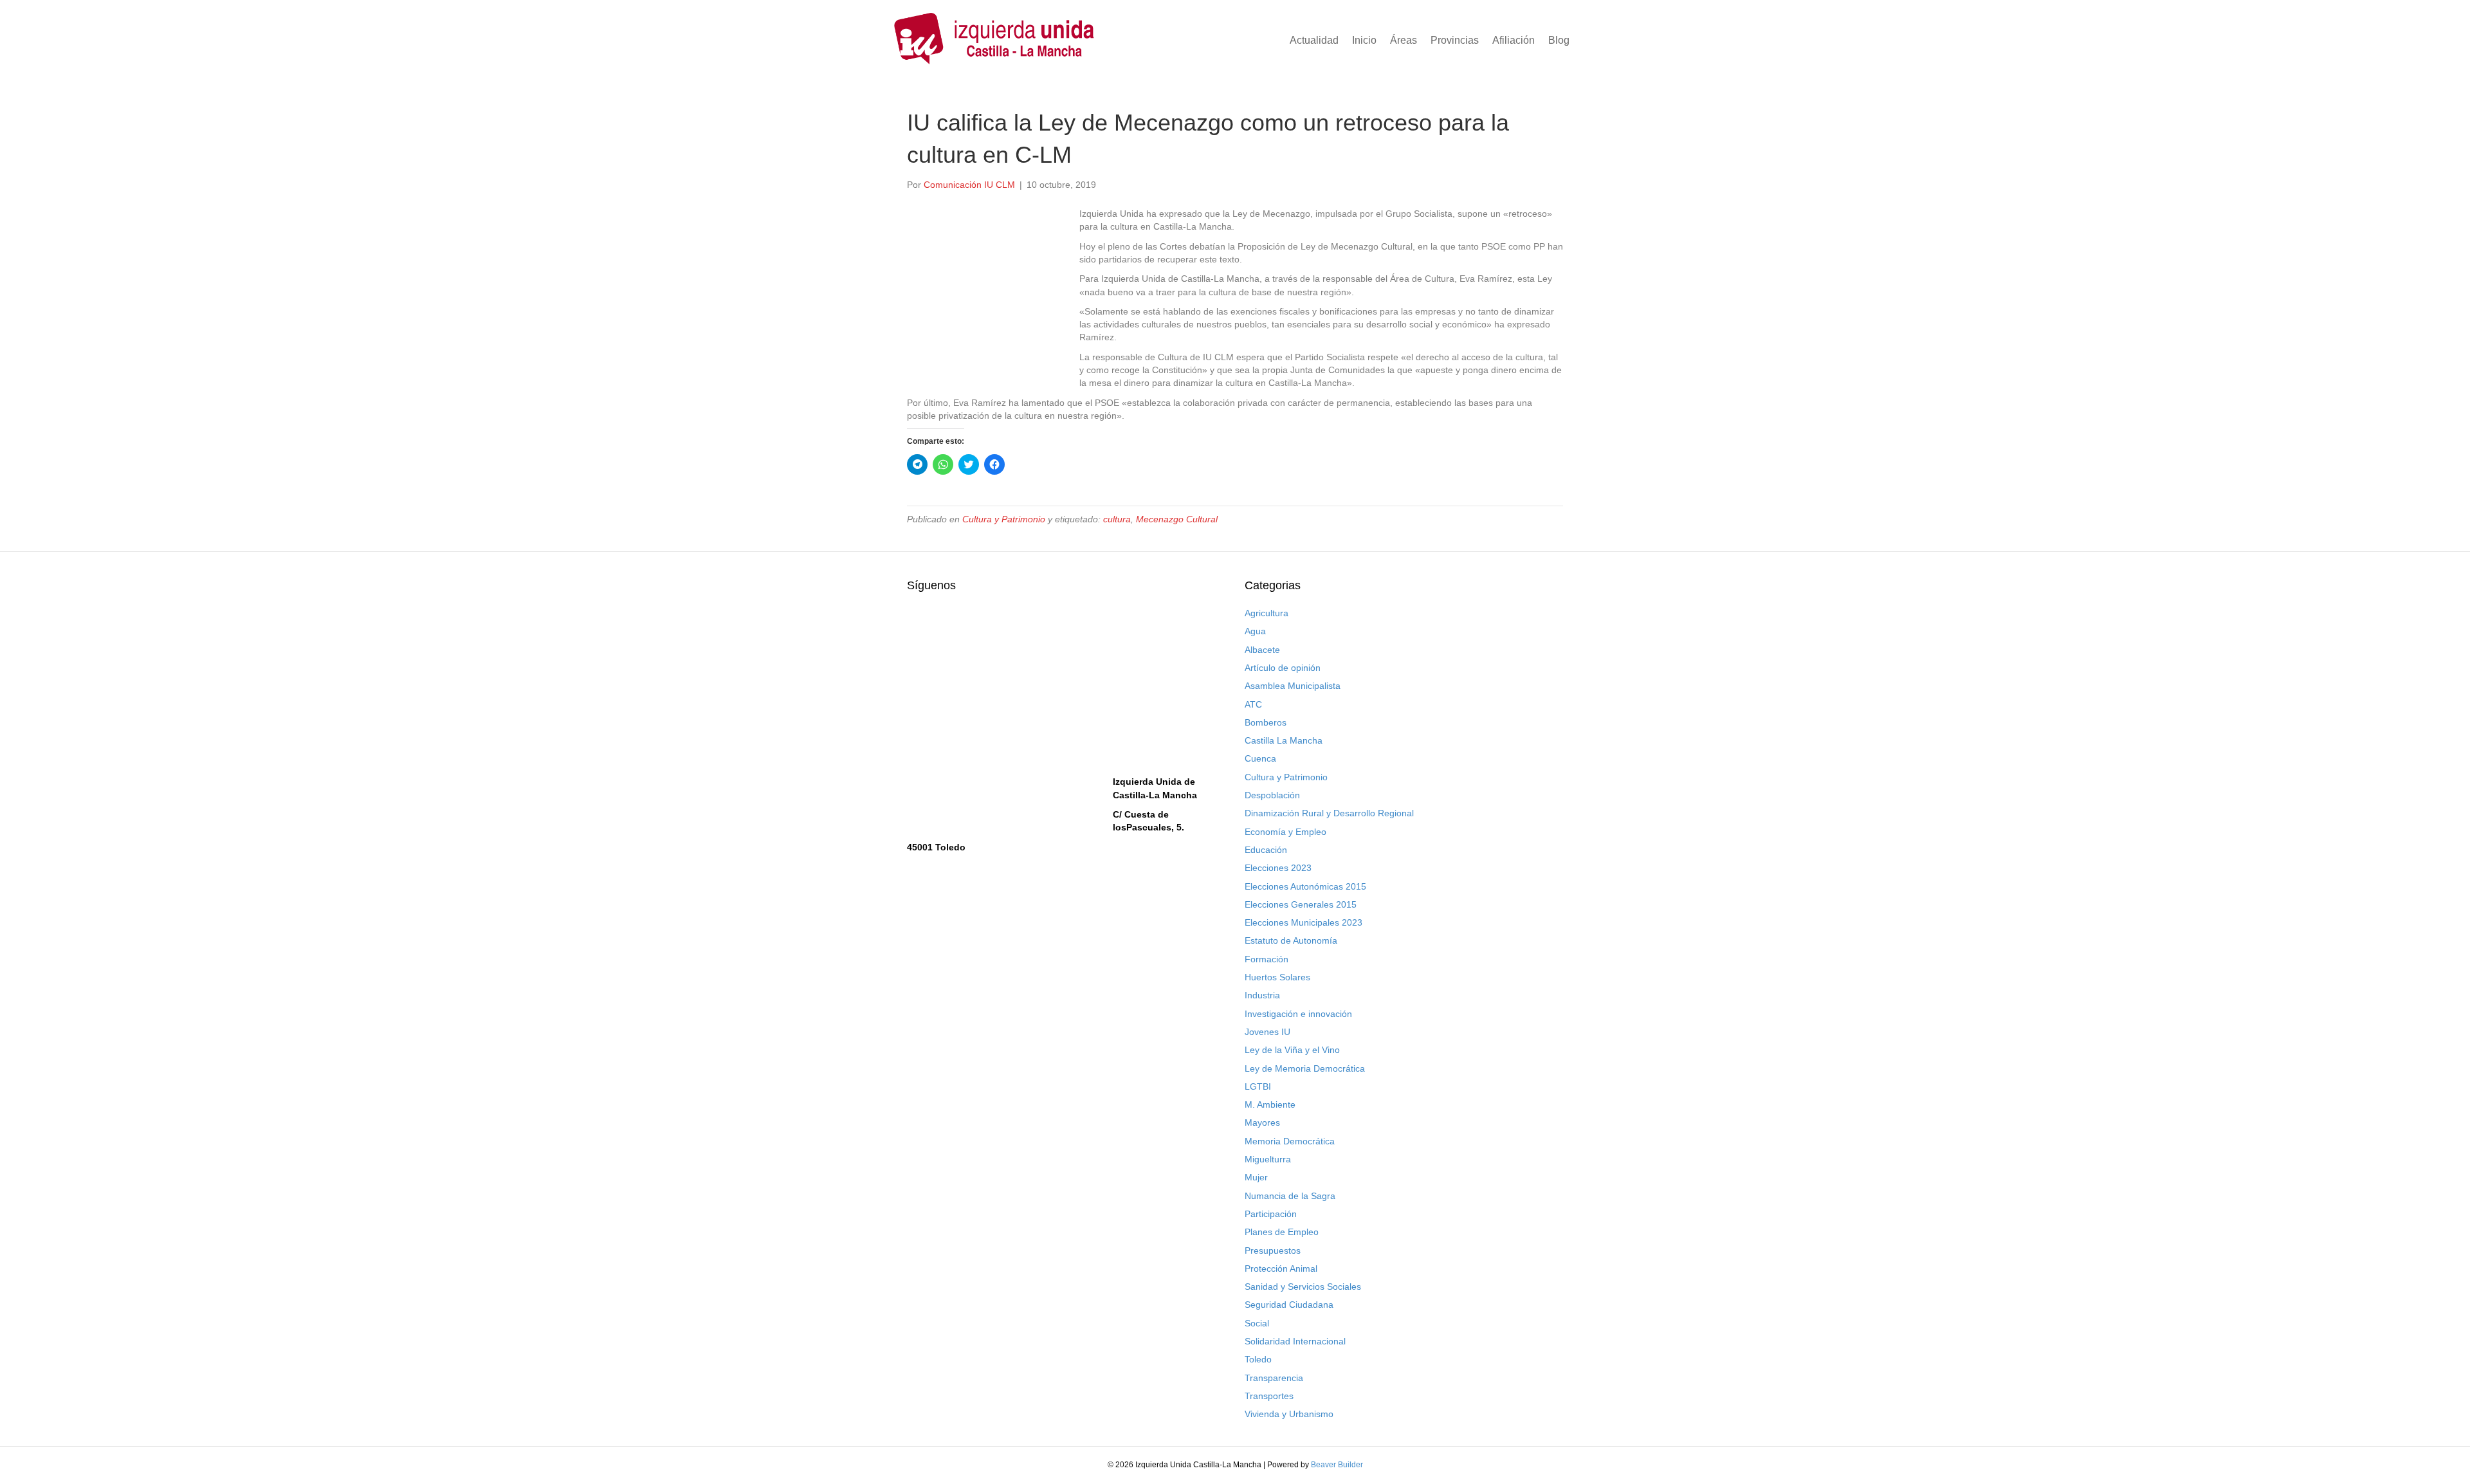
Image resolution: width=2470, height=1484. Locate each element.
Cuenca (1260, 758)
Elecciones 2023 (1278, 868)
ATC (1253, 704)
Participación (1271, 1214)
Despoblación (1272, 795)
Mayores (1262, 1122)
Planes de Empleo (1282, 1232)
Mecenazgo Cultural (1177, 519)
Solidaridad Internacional (1295, 1341)
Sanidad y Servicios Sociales (1303, 1287)
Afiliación (1514, 40)
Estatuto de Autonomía (1291, 940)
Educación (1266, 850)
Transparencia (1274, 1378)
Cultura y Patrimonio (1004, 519)
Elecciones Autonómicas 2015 (1305, 886)
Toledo (1258, 1359)
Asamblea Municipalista (1293, 686)
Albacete (1262, 650)
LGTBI (1258, 1086)
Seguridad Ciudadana (1289, 1305)
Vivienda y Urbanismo (1289, 1414)
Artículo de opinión (1283, 668)
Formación (1267, 959)
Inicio (1364, 40)
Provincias (1455, 40)
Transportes (1269, 1396)
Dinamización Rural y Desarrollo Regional (1329, 813)
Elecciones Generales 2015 (1301, 904)
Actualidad (1314, 40)
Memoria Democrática (1290, 1141)
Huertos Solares (1277, 977)
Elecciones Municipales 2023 (1304, 922)
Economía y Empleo (1285, 832)
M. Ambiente (1270, 1104)
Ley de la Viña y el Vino (1292, 1050)
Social (1257, 1323)
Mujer (1256, 1177)
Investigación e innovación (1298, 1014)
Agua (1255, 631)
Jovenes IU (1267, 1032)
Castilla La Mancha (1284, 740)
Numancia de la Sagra (1290, 1196)
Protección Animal (1281, 1269)
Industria (1262, 995)
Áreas (1404, 40)
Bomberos (1266, 722)
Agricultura (1267, 613)
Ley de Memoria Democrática (1305, 1068)
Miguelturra (1268, 1159)
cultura (1117, 519)
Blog (1559, 40)
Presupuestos (1273, 1250)
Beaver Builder (1337, 1465)
